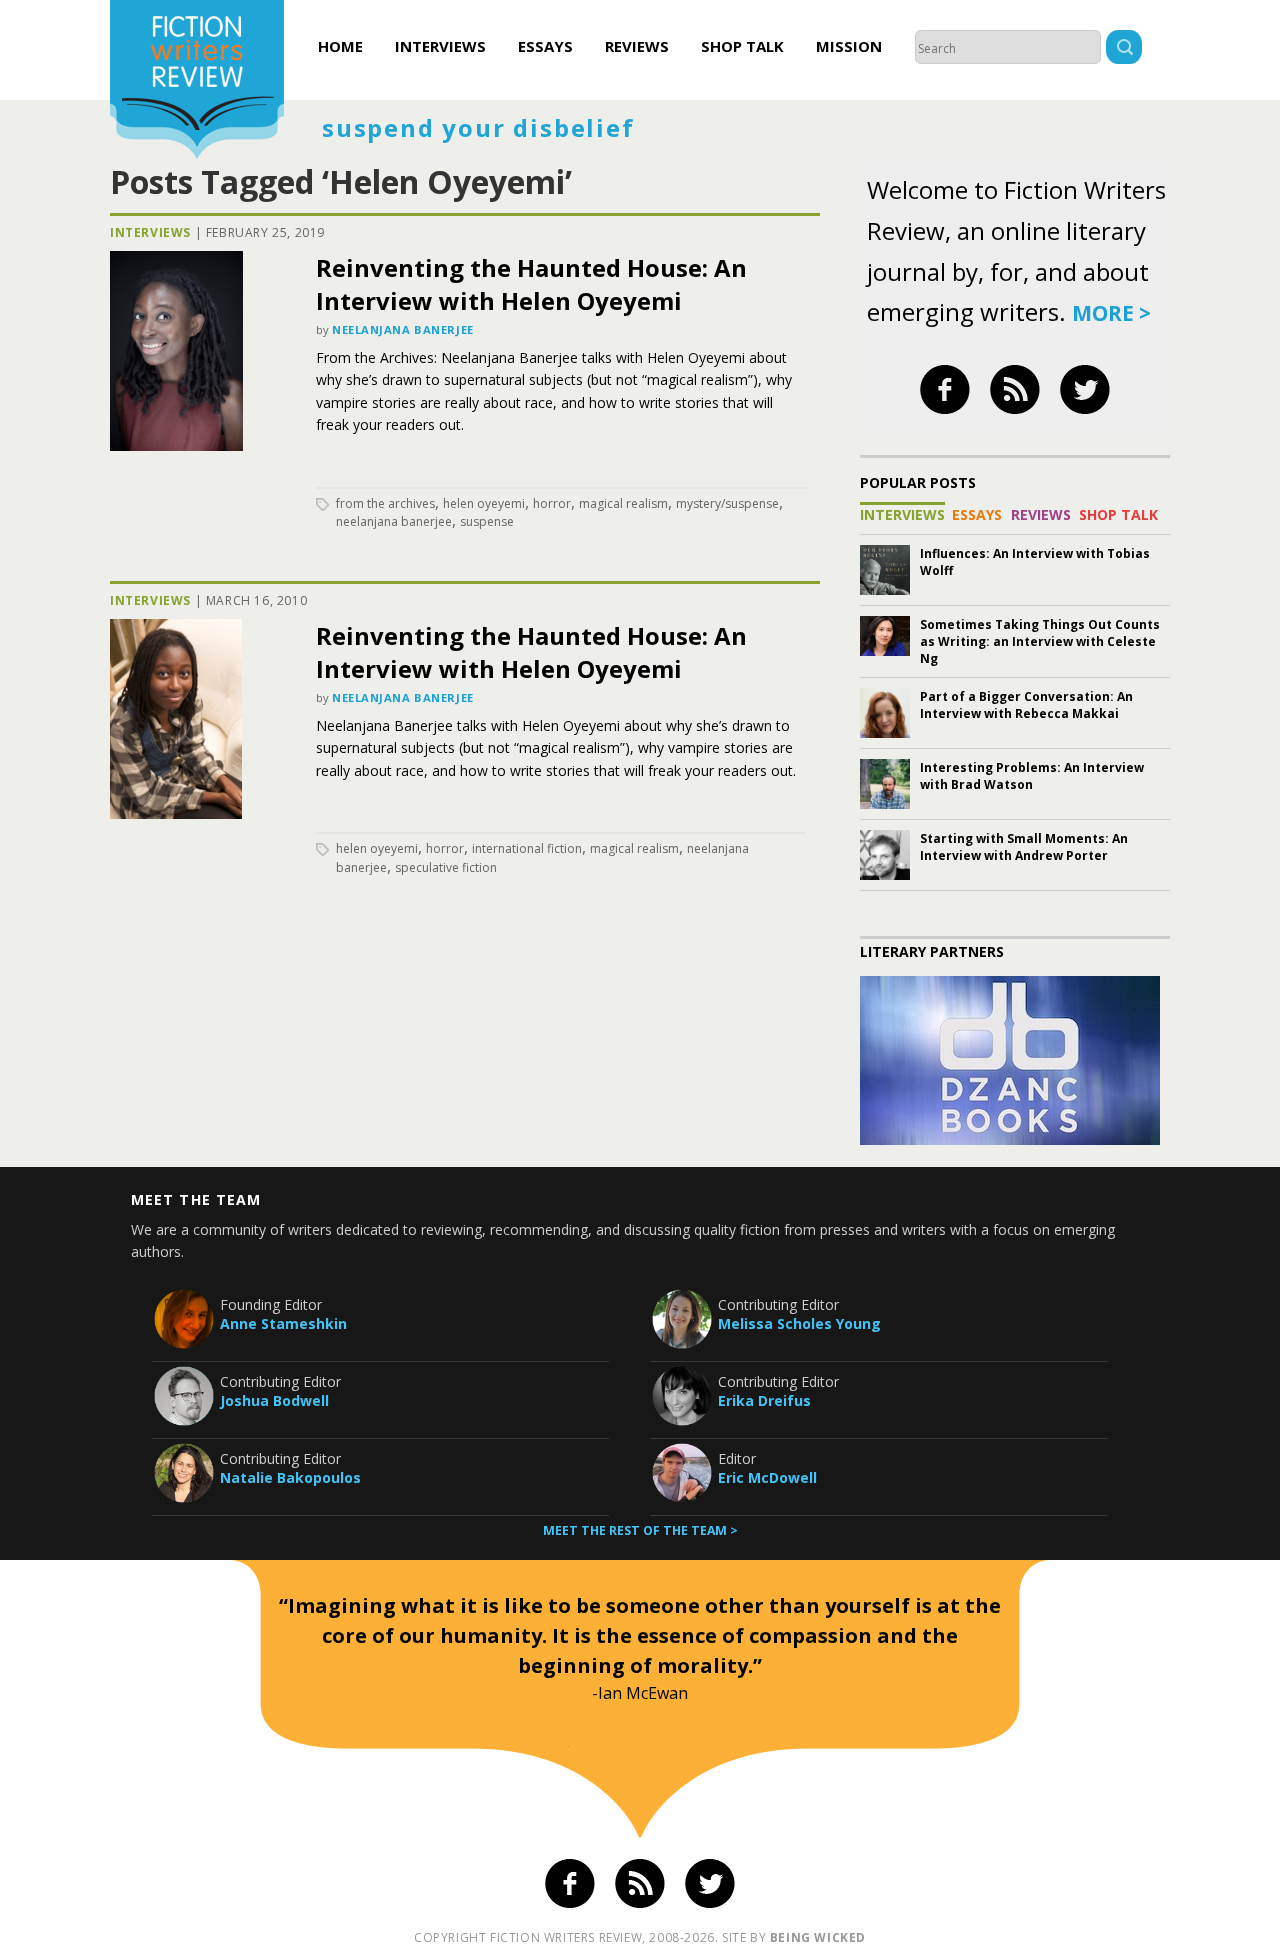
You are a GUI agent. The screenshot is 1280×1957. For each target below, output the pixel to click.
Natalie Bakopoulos (290, 1477)
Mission (849, 46)
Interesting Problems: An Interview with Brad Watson (1032, 776)
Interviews (440, 46)
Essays (545, 46)
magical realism (623, 503)
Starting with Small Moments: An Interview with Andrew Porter (1024, 847)
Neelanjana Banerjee (403, 329)
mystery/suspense (727, 503)
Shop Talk (742, 46)
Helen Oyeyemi (484, 503)
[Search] (1124, 49)
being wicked (818, 1937)
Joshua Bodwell (274, 1400)
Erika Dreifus (764, 1400)
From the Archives (385, 503)
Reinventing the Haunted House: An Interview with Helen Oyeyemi (531, 284)
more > (1111, 313)
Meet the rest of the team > (640, 1530)
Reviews (637, 46)
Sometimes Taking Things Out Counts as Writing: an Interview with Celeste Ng (1040, 641)
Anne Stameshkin (283, 1323)
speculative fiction (446, 867)
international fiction (527, 848)
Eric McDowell (767, 1477)
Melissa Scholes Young (799, 1323)
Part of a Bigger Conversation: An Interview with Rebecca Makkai (1026, 705)
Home (340, 46)
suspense (487, 521)
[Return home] (197, 82)
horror (552, 503)
